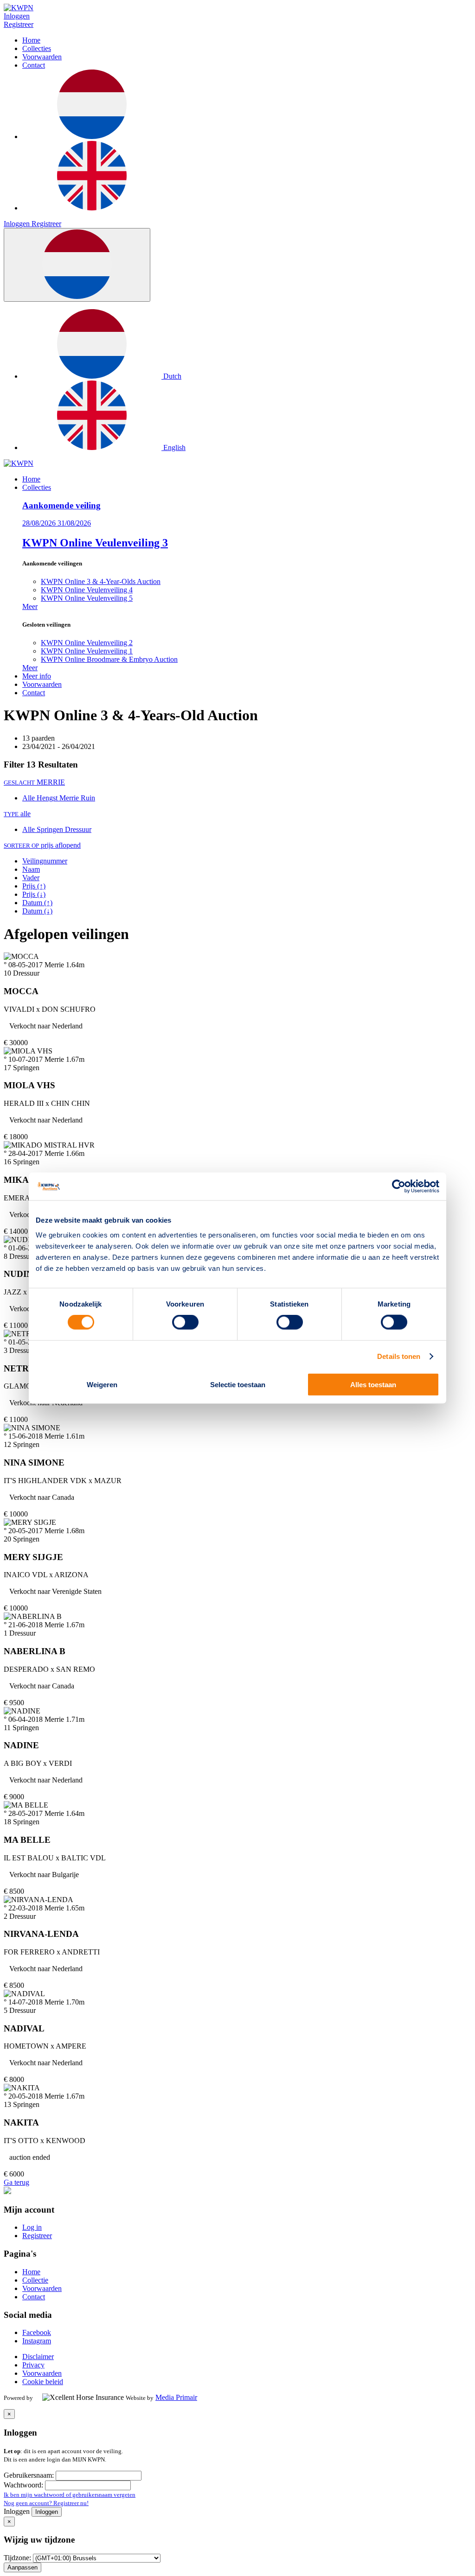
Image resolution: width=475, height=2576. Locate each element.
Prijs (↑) (34, 886)
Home (31, 40)
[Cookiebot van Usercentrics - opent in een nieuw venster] (399, 1186)
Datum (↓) (37, 911)
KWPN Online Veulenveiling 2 (87, 643)
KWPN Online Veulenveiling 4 (87, 590)
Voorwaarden (42, 57)
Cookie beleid (43, 2382)
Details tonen (399, 1356)
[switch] (185, 1322)
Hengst (48, 798)
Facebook (37, 2332)
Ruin (88, 798)
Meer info (37, 676)
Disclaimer (38, 2357)
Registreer (19, 24)
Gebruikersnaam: (30, 2475)
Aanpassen (22, 2567)
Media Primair (176, 2397)
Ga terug (16, 2182)
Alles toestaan (373, 1384)
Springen (51, 829)
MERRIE (34, 782)
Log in (32, 2227)
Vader (31, 878)
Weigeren (102, 1384)
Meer (30, 606)
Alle (29, 798)
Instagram (37, 2341)
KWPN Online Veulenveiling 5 (87, 598)
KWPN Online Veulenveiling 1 (87, 651)
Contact (34, 65)
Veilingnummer (45, 861)
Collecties (37, 48)
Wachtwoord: (24, 2485)
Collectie (35, 2280)
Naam (31, 869)
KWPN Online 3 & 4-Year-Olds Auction (101, 581)
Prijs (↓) (34, 894)
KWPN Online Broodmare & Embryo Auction (109, 659)
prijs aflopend (42, 845)
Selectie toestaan (238, 1384)
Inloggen (17, 16)
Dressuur (78, 829)
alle (17, 814)
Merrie (70, 798)
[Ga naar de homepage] (19, 463)
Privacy (33, 2365)
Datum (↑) (37, 903)
